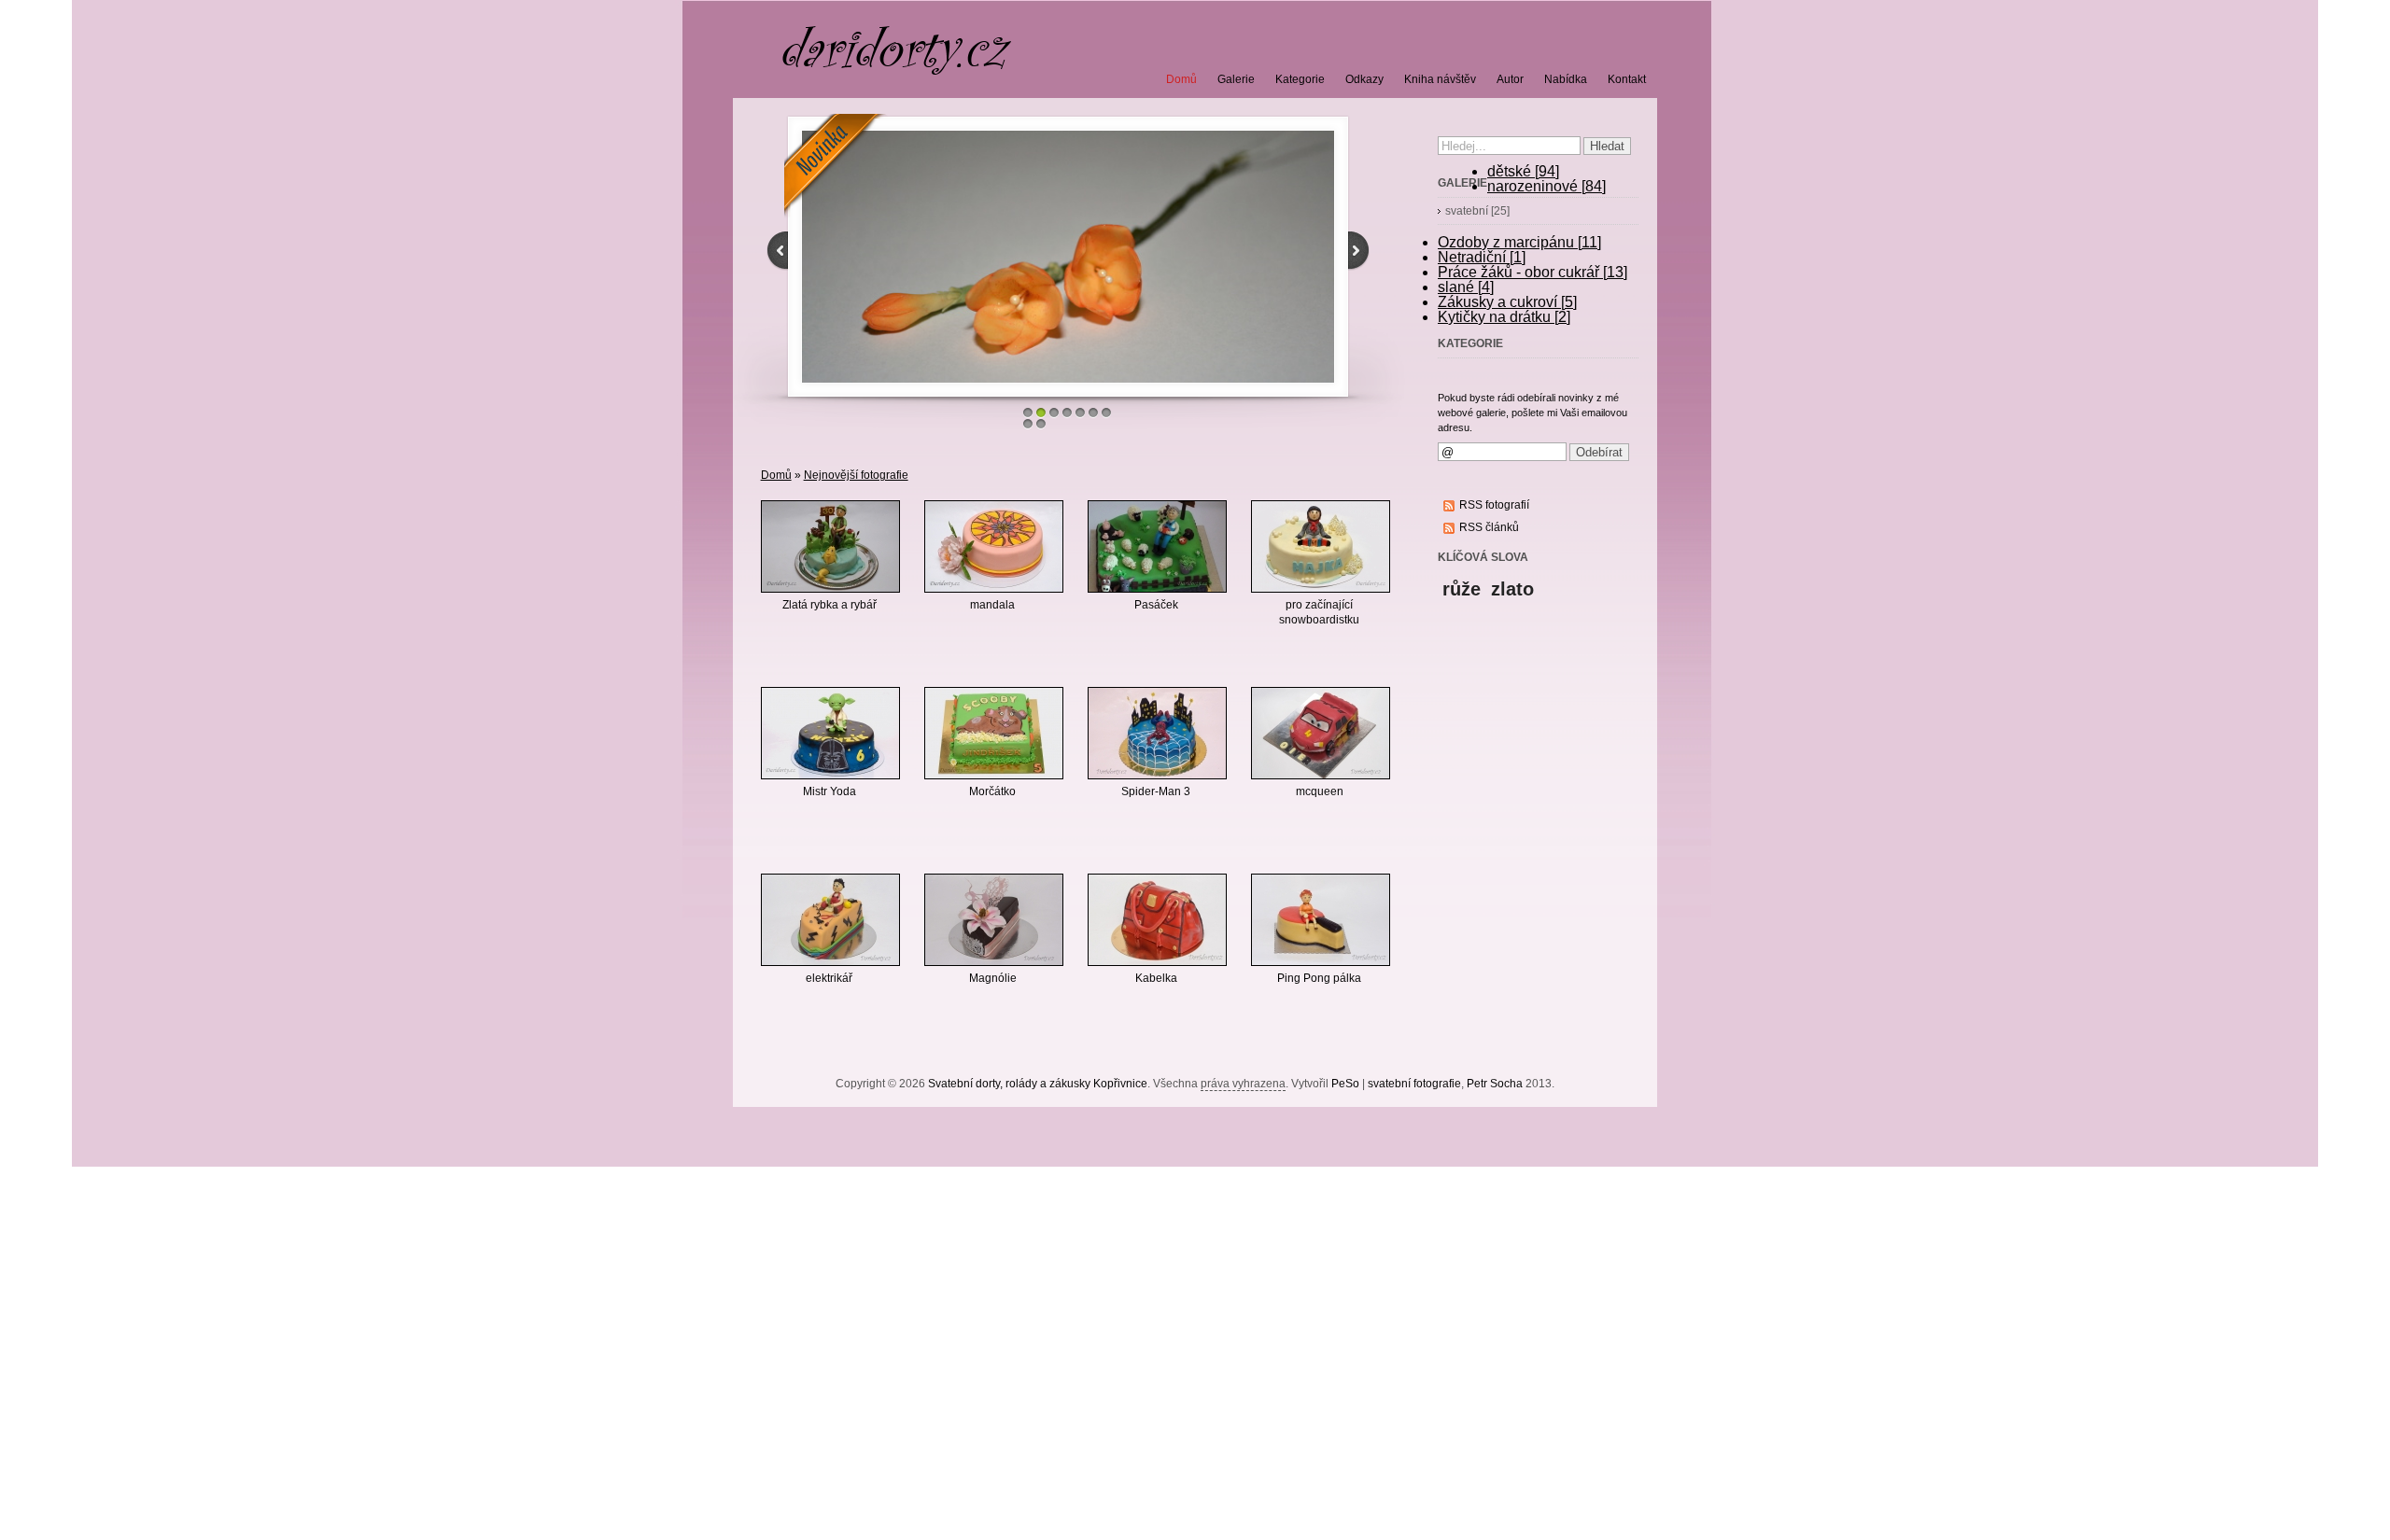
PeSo (1345, 1084)
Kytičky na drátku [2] (1504, 317)
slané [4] (1466, 287)
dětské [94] (1523, 171)
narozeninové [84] (1546, 186)
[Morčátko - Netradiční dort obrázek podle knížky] (994, 780)
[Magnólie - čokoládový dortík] (994, 967)
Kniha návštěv (1440, 79)
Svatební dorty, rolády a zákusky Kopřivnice (1038, 1084)
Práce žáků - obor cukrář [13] (1532, 272)
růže (1462, 589)
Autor (1510, 79)
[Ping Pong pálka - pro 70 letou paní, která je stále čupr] (1321, 967)
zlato (1512, 589)
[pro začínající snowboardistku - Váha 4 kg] (1321, 594)
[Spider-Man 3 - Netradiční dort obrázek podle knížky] (1157, 780)
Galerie (1236, 79)
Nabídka (1566, 79)
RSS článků (1489, 527)
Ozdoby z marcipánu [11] (1519, 242)
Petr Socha (1495, 1084)
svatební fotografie (1414, 1084)
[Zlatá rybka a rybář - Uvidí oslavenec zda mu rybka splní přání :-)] (830, 594)
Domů (776, 475)
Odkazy (1364, 79)
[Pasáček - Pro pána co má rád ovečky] (1157, 594)
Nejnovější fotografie (856, 475)
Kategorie (1300, 79)
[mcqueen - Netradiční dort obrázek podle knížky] (1321, 780)
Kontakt (1627, 79)
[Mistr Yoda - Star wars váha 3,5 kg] (830, 780)
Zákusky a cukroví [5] (1507, 302)
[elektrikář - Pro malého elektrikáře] (830, 967)
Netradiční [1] (1482, 257)
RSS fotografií (1494, 505)
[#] (889, 257)
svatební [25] (1477, 211)
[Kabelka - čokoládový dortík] (1157, 967)
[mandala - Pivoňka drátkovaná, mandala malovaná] (994, 594)
